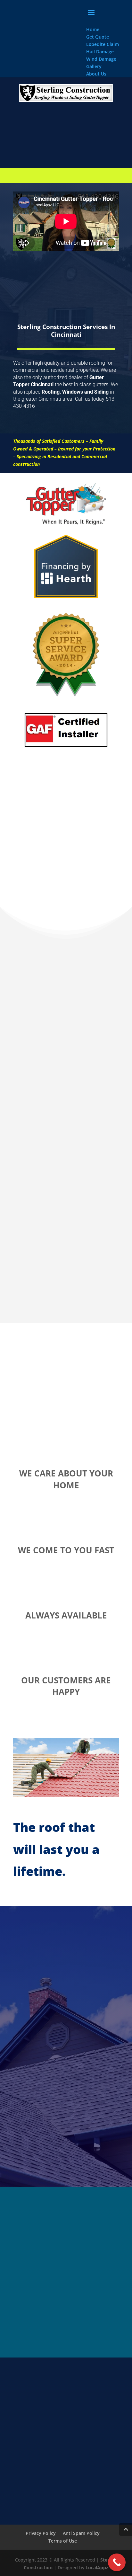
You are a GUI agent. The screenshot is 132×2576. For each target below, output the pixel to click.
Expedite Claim (103, 44)
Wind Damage (101, 59)
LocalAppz (97, 2567)
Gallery (94, 66)
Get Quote (98, 37)
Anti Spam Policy (81, 2533)
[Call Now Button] (117, 2562)
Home (93, 29)
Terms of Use (63, 2541)
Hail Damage (100, 52)
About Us (96, 74)
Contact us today (66, 426)
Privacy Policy (41, 2533)
